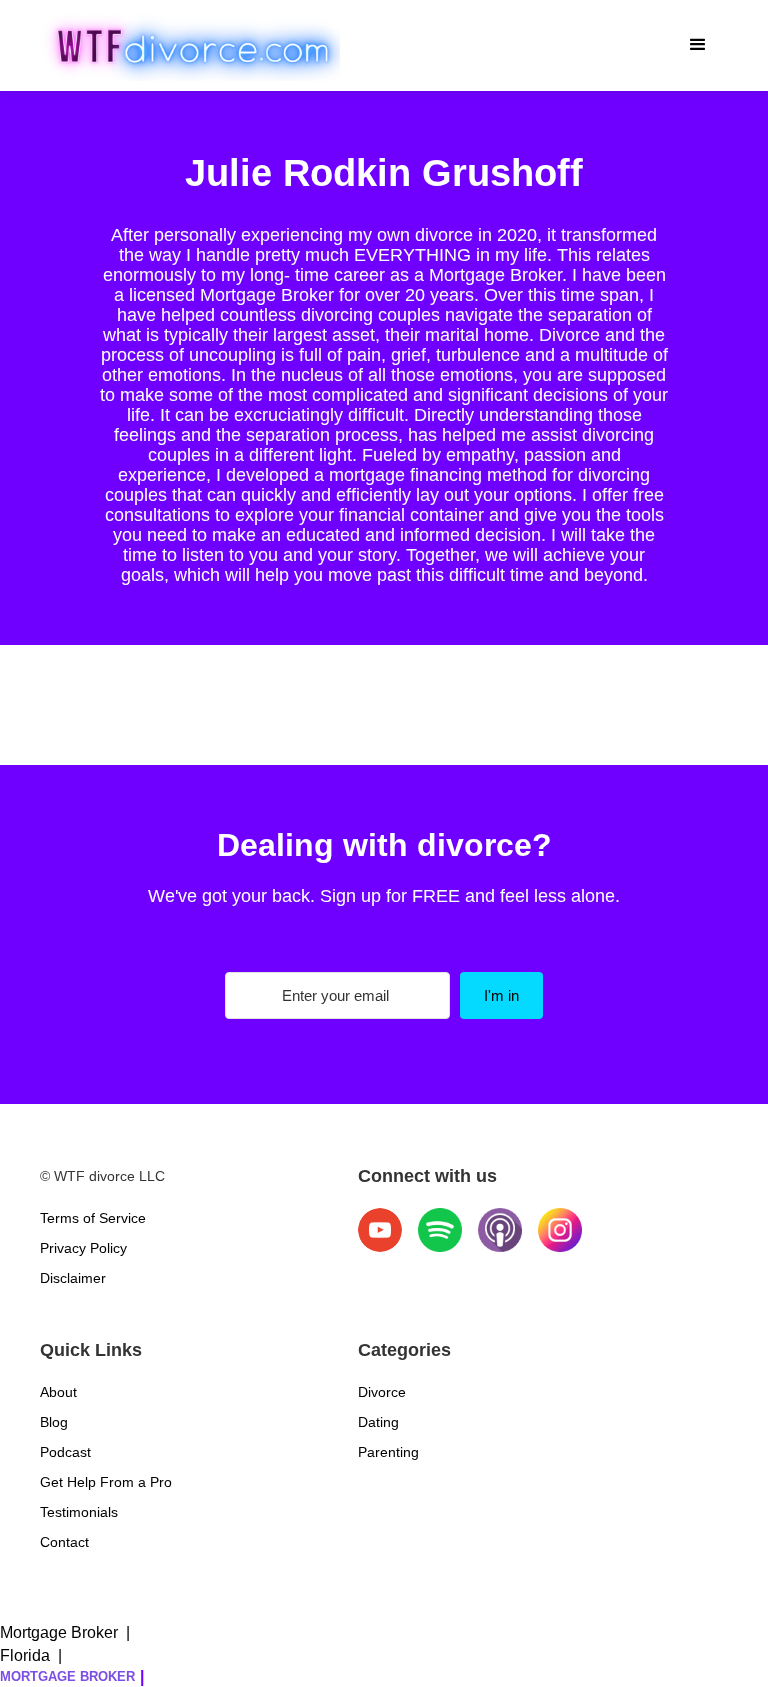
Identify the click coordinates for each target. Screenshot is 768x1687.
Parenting (388, 1452)
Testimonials (79, 1512)
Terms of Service (93, 1218)
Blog (54, 1422)
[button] (698, 45)
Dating (378, 1422)
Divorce (382, 1392)
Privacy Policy (83, 1248)
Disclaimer (73, 1278)
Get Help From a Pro (106, 1482)
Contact (64, 1542)
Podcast (65, 1452)
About (58, 1392)
